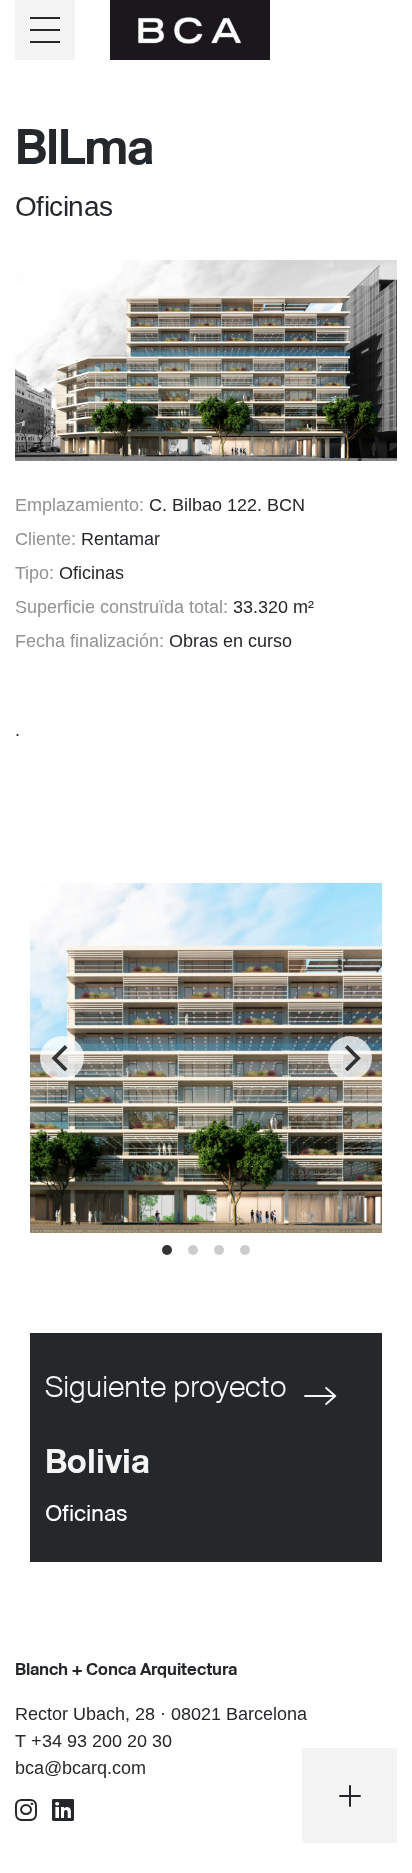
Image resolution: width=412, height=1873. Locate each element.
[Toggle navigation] (45, 30)
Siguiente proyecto (165, 1389)
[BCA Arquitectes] (190, 28)
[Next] (350, 1058)
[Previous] (62, 1058)
